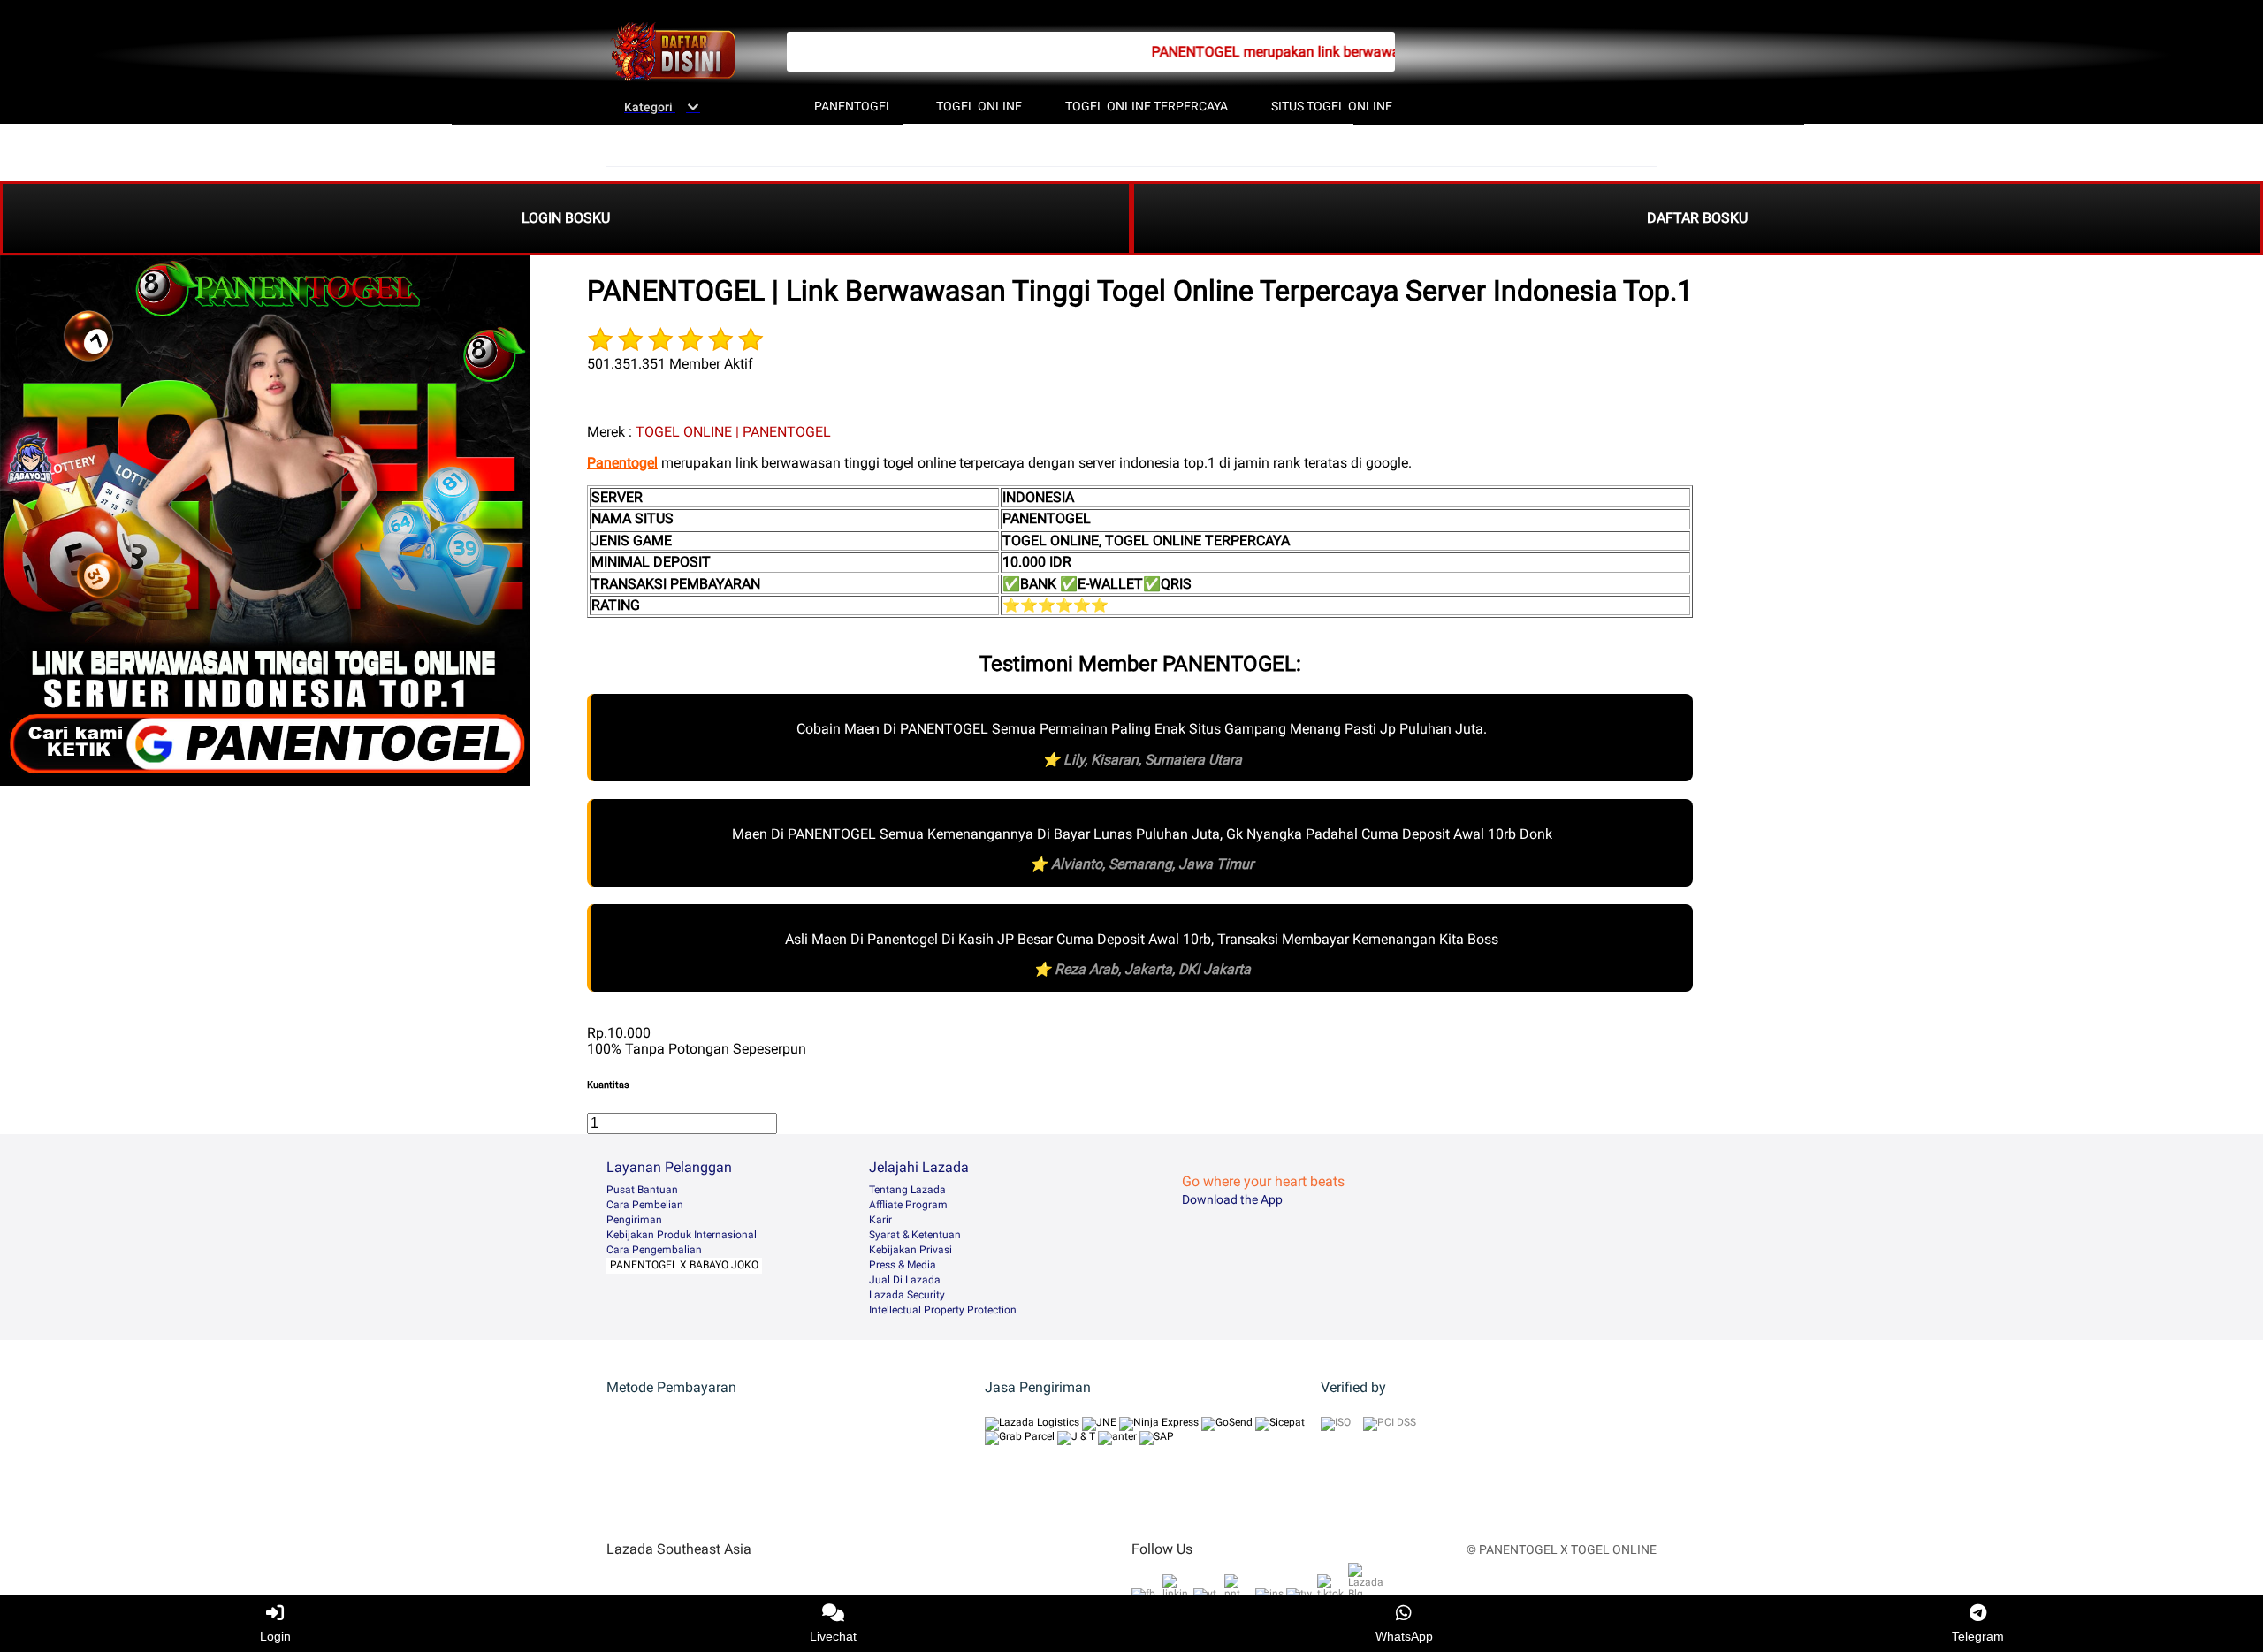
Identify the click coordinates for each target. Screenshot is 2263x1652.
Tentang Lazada (907, 1190)
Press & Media (903, 1265)
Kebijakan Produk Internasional (682, 1235)
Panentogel (622, 463)
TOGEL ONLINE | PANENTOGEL (733, 432)
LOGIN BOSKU (566, 218)
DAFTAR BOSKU (1697, 218)
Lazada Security (907, 1295)
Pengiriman (634, 1220)
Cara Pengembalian (654, 1250)
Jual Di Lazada (905, 1280)
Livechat (833, 1636)
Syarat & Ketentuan (915, 1235)
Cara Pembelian (645, 1205)
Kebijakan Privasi (911, 1250)
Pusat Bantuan (642, 1190)
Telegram (1978, 1636)
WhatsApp (1404, 1636)
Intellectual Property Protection (943, 1310)
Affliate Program (908, 1205)
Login (275, 1636)
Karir (880, 1220)
